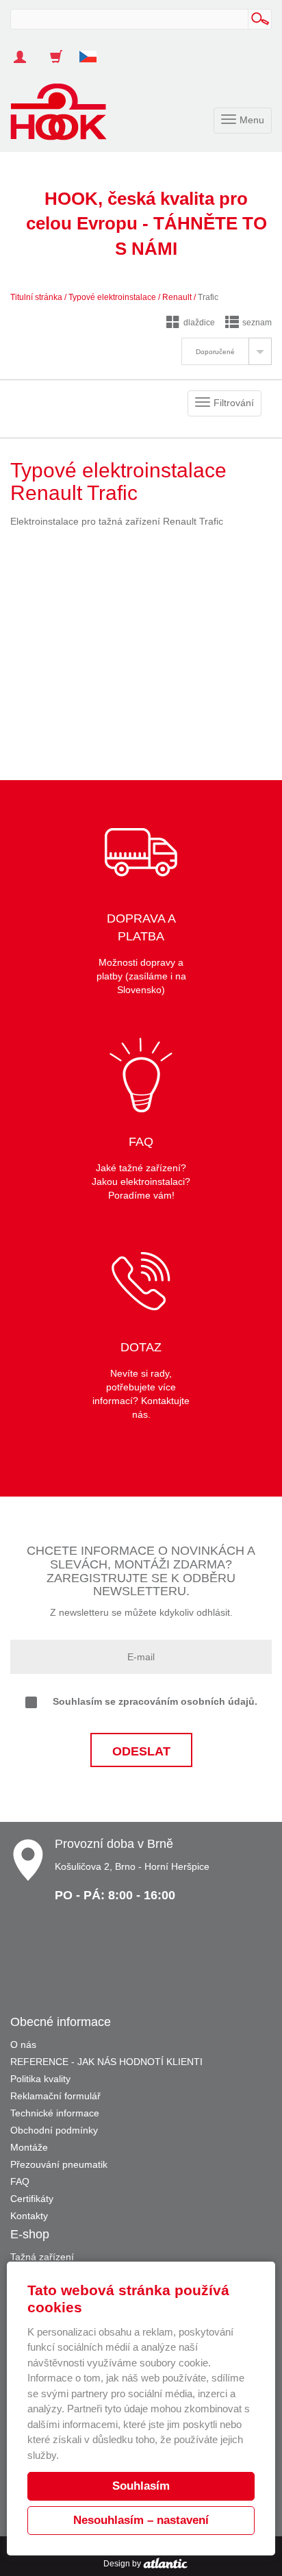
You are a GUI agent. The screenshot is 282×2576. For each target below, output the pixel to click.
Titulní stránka (36, 297)
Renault (177, 297)
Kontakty (29, 2216)
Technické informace (55, 2113)
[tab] (227, 351)
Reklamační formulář (55, 2096)
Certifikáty (32, 2199)
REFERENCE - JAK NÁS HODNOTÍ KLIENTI (106, 2062)
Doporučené (215, 352)
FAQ (20, 2181)
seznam (257, 323)
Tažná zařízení (42, 2257)
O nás (23, 2044)
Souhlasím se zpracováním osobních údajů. (155, 1701)
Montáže (29, 2147)
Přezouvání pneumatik (59, 2164)
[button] (93, 50)
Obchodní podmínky (54, 2130)
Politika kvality (40, 2079)
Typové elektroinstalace (112, 297)
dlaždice (199, 323)
